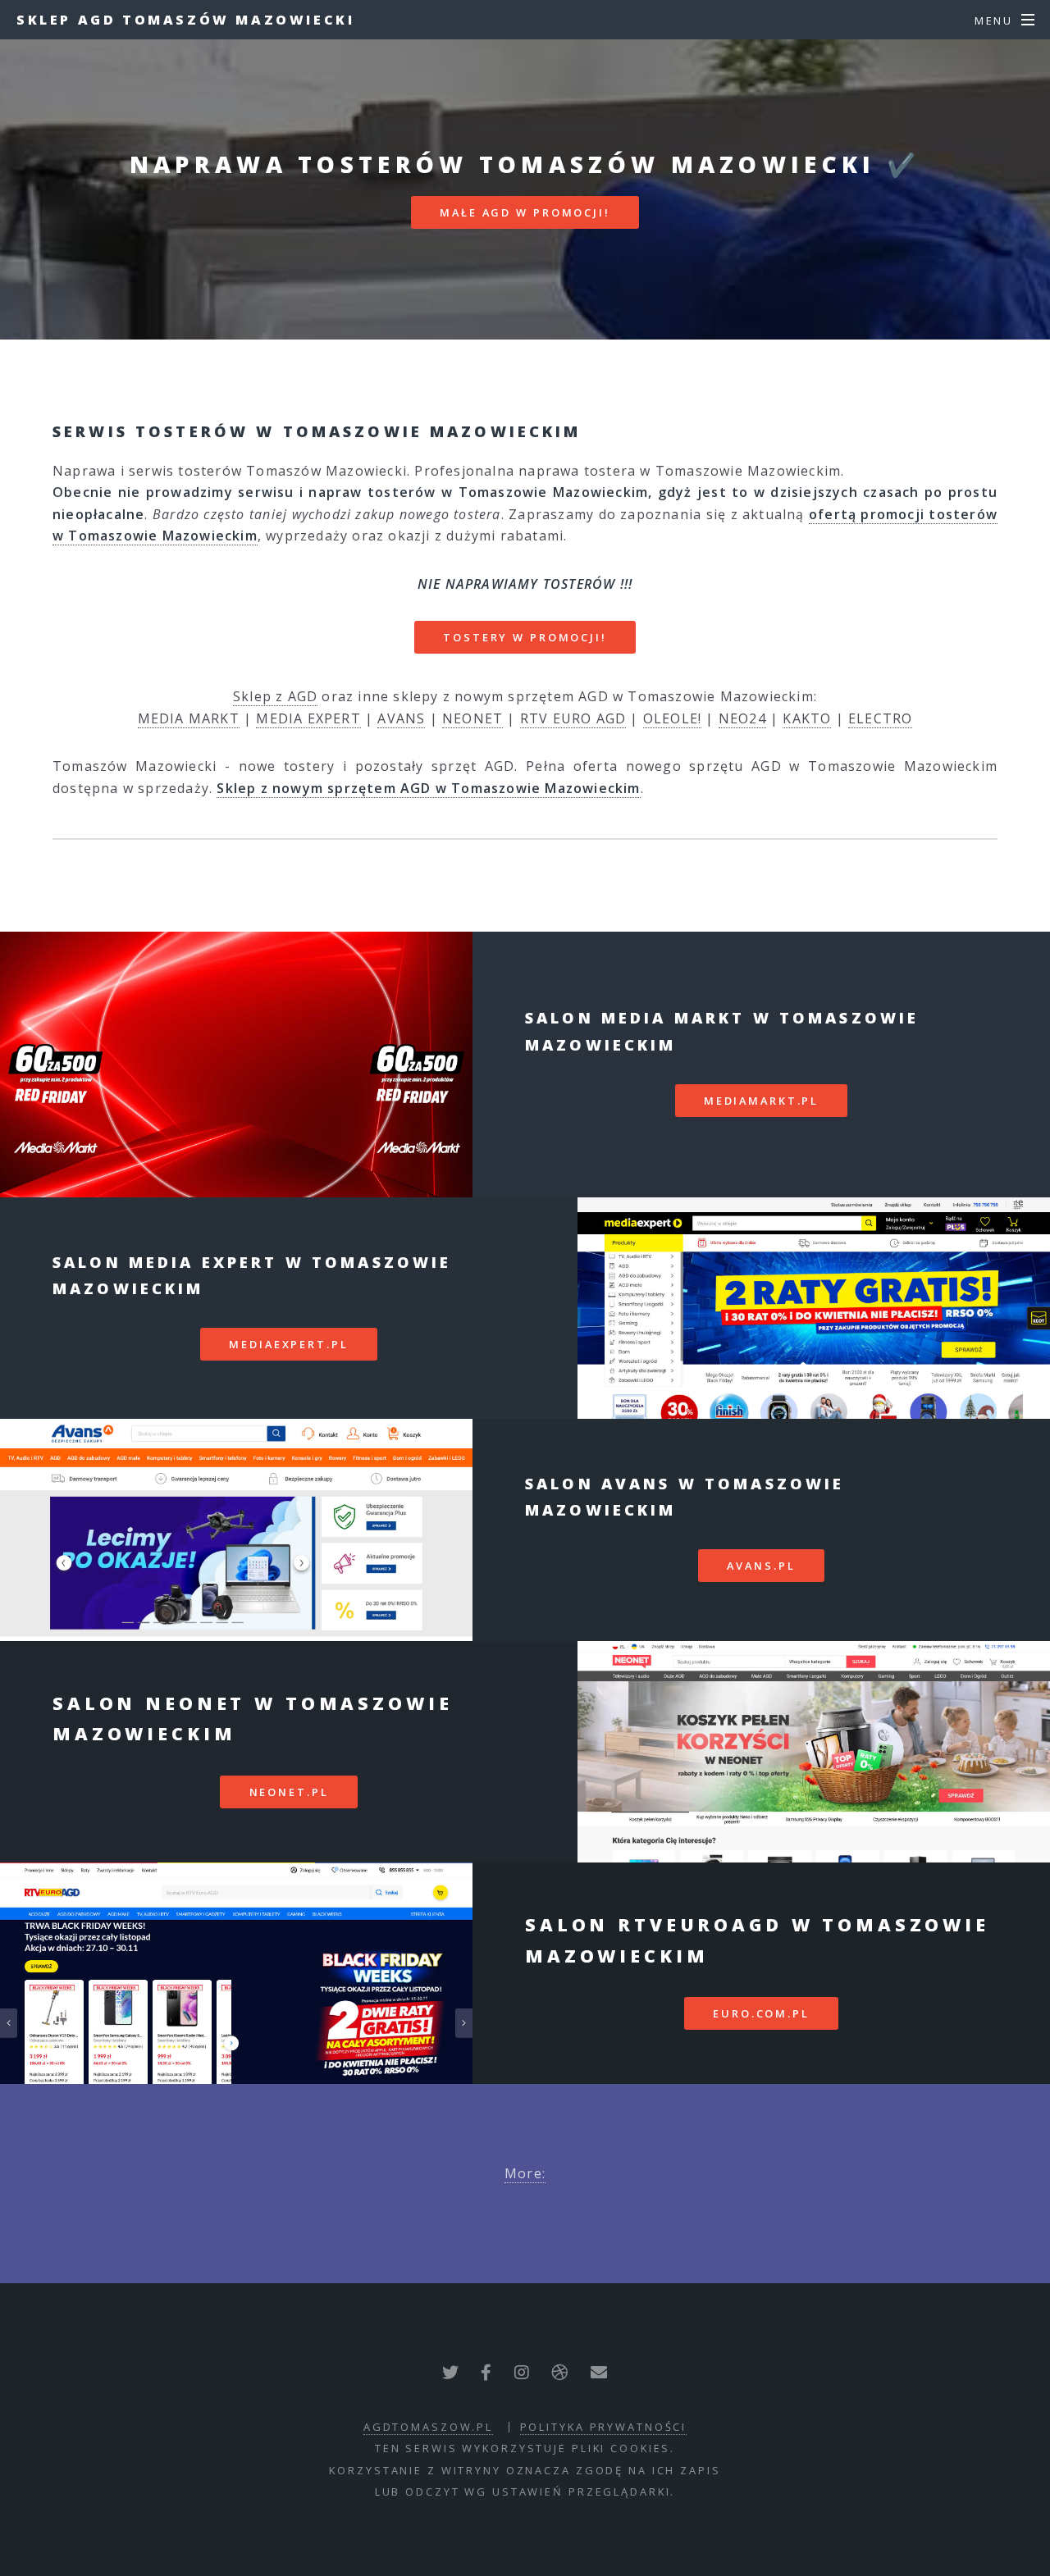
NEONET (472, 718)
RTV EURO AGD (573, 718)
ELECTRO (880, 718)
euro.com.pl (761, 2013)
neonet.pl (289, 1792)
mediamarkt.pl (761, 1101)
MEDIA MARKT (189, 718)
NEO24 (742, 718)
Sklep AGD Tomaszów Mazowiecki (185, 20)
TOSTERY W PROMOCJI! (525, 637)
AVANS (401, 718)
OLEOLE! (672, 718)
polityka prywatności (604, 2427)
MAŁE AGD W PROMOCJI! (525, 212)
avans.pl (761, 1566)
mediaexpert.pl (288, 1344)
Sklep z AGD (275, 696)
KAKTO (807, 718)
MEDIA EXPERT (308, 718)
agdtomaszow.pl (428, 2427)
